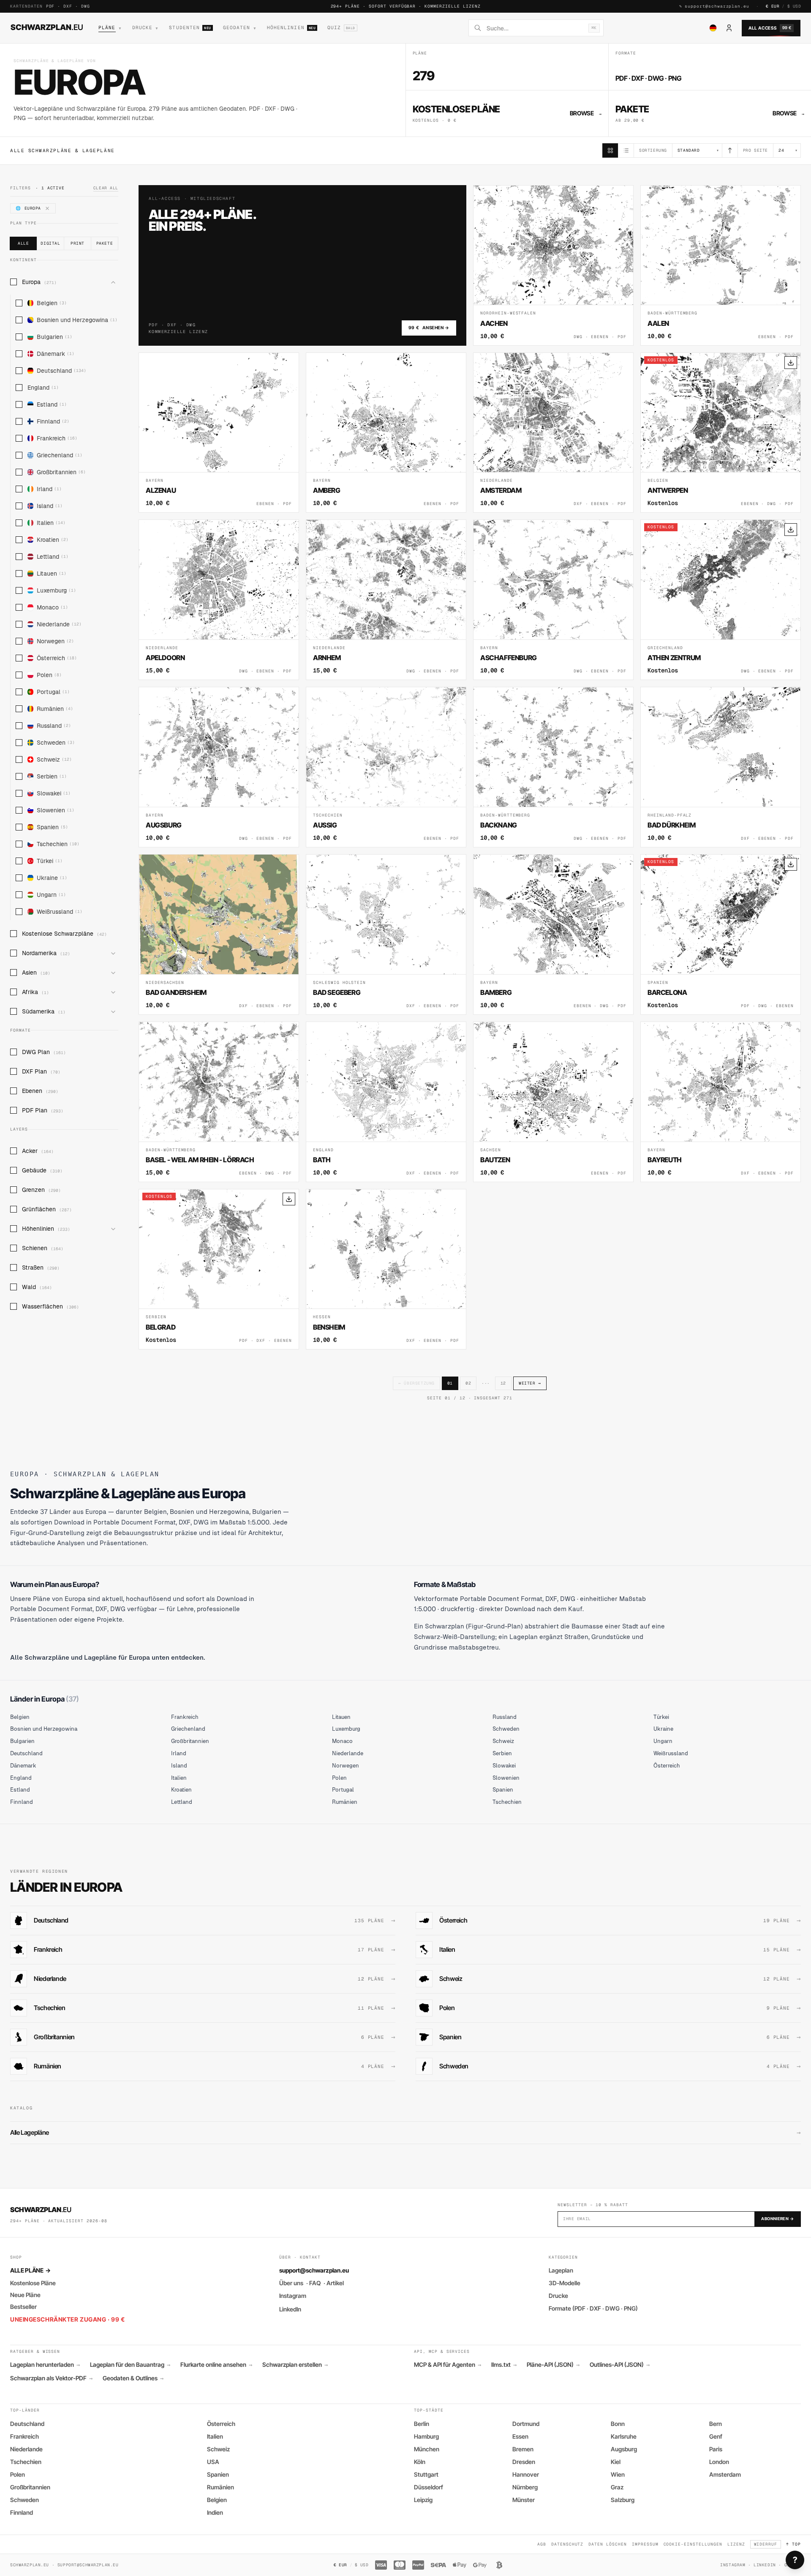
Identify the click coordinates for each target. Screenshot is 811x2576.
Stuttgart (426, 2474)
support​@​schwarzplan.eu (717, 6)
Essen (520, 2436)
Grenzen (41, 1190)
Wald (37, 1287)
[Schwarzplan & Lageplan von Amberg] (386, 433)
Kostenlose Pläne (33, 2283)
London (719, 2462)
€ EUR (773, 6)
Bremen (523, 2449)
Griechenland (60, 455)
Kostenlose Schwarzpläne (64, 934)
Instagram (293, 2296)
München (427, 2449)
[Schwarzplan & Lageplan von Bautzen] (553, 1102)
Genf (716, 2436)
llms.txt (504, 2365)
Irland (49, 489)
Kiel (616, 2462)
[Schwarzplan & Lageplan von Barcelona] (721, 934)
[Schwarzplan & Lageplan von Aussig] (386, 767)
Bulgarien (54, 337)
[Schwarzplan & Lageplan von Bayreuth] (721, 1102)
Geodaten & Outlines (133, 2378)
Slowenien (56, 810)
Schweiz (54, 759)
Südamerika (44, 1011)
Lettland (53, 557)
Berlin (422, 2424)
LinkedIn (290, 2309)
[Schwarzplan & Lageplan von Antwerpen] (721, 433)
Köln (420, 2462)
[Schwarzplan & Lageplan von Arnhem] (386, 600)
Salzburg (623, 2500)
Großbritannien (61, 472)
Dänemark (56, 354)
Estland (52, 404)
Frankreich (57, 438)
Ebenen (40, 1091)
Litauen (52, 574)
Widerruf (766, 2544)
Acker (38, 1151)
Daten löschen (607, 2544)
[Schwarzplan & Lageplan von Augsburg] (219, 767)
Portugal (53, 692)
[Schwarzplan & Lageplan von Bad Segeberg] (386, 934)
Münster (524, 2500)
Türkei (50, 861)
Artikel (335, 2283)
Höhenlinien (46, 1229)
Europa (39, 282)
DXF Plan (41, 1071)
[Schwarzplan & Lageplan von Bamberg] (553, 934)
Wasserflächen (50, 1306)
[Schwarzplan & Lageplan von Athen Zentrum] (721, 600)
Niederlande (59, 624)
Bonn (618, 2424)
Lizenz (736, 2544)
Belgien (52, 303)
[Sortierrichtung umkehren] (730, 150)
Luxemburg (56, 590)
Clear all (106, 188)
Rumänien (55, 709)
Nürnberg (525, 2487)
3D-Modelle (565, 2283)
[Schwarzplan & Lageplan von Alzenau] (219, 433)
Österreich (57, 658)
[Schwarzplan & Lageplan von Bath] (386, 1102)
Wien (618, 2474)
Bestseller (23, 2307)
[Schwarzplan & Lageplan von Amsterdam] (553, 433)
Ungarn (51, 895)
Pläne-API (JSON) (553, 2365)
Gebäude (42, 1170)
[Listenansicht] (626, 150)
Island (50, 506)
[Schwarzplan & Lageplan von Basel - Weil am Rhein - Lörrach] (219, 1102)
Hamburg (426, 2436)
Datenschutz (567, 2544)
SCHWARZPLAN (47, 27)
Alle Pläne (30, 2270)
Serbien (52, 776)
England (43, 388)
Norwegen (55, 641)
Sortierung (653, 150)
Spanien (52, 827)
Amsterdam (725, 2474)
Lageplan (561, 2270)
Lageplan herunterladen (45, 2365)
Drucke (558, 2296)
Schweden (56, 743)
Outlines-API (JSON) (620, 2365)
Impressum (645, 2544)
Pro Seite (755, 150)
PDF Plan (43, 1110)
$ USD (794, 6)
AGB (542, 2544)
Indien (215, 2512)
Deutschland (61, 371)
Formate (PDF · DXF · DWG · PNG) (593, 2308)
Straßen (41, 1268)
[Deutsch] (713, 28)
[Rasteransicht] (610, 150)
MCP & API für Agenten (448, 2365)
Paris (716, 2449)
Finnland (53, 421)
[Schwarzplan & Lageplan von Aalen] (721, 265)
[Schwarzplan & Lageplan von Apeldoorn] (219, 600)
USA (213, 2462)
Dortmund (526, 2424)
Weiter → (530, 1383)
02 (468, 1383)
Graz (617, 2487)
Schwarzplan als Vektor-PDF (51, 2378)
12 (503, 1383)
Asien (36, 972)
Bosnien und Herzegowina (77, 320)
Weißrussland (60, 912)
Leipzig (423, 2500)
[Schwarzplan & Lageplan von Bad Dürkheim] (721, 767)
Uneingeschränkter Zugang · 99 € (67, 2319)
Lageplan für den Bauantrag (130, 2365)
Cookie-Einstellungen (693, 2544)
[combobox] (535, 28)
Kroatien (53, 540)
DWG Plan (44, 1052)
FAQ (315, 2283)
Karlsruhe (624, 2436)
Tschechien (58, 844)
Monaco (52, 607)
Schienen (43, 1248)
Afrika (35, 992)
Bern (716, 2424)
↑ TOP (793, 2544)
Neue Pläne (25, 2295)
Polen (49, 675)
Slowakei (54, 793)
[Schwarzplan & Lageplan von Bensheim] (386, 1269)
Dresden (524, 2462)
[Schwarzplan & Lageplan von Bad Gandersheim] (219, 934)
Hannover (526, 2474)
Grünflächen (47, 1209)
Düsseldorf (429, 2487)
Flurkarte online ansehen (216, 2365)
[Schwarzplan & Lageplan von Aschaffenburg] (553, 600)
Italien (51, 523)
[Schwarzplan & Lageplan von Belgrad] (219, 1269)
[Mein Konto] (729, 28)
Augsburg (624, 2449)
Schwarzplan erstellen (295, 2365)
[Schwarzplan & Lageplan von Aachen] (553, 265)
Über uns (291, 2283)
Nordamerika (46, 953)
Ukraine (52, 878)
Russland (54, 726)
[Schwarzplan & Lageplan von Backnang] (553, 767)
